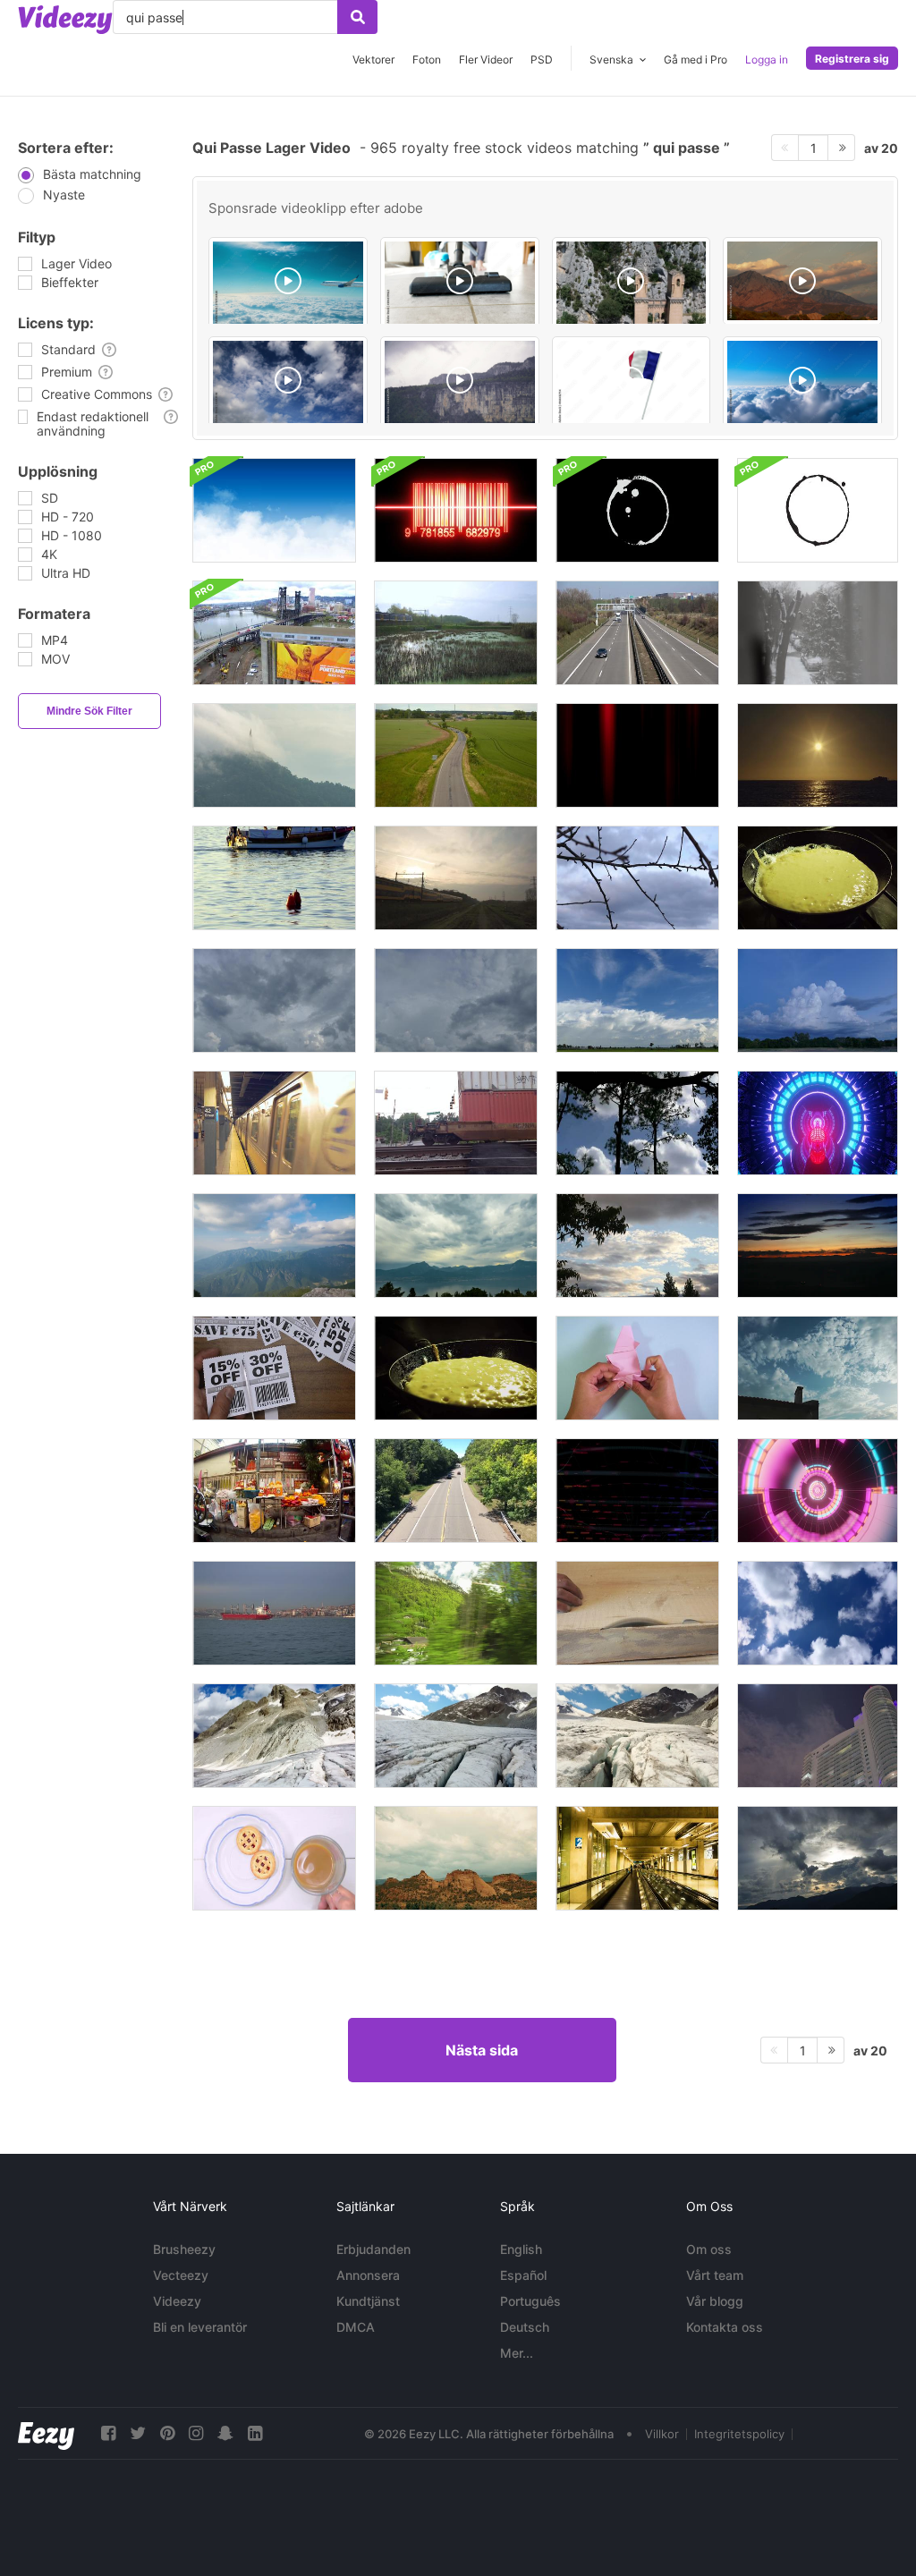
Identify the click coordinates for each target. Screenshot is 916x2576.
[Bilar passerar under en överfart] (456, 1491)
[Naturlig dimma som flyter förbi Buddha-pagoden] (274, 755)
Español (523, 2275)
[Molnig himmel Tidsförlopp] (637, 1246)
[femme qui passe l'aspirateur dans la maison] (460, 284)
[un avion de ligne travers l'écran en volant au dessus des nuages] (288, 284)
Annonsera (368, 2275)
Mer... (517, 2353)
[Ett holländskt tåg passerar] (456, 878)
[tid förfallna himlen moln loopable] (274, 510)
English (521, 2249)
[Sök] (357, 17)
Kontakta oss (725, 2327)
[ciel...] (288, 383)
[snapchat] (225, 2433)
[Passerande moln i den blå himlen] (818, 1613)
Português (530, 2301)
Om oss (709, 2249)
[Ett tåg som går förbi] (456, 633)
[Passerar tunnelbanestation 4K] (274, 1123)
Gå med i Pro (695, 59)
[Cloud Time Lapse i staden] (818, 1736)
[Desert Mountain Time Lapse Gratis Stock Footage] (456, 1858)
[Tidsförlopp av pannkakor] (818, 878)
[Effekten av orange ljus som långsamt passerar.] (637, 755)
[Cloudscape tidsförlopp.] (274, 1000)
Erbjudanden (373, 2249)
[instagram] (196, 2433)
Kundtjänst (368, 2301)
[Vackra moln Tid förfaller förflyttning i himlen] (818, 1858)
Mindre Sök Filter (89, 711)
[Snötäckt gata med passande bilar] (818, 633)
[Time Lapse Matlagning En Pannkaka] (456, 1368)
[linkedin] (255, 2433)
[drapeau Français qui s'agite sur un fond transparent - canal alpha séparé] (632, 383)
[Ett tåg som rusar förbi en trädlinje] (456, 1613)
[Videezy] (65, 20)
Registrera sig (852, 59)
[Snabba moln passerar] (637, 1123)
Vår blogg (715, 2301)
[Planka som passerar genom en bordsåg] (637, 1613)
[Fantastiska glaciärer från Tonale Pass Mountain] (274, 1736)
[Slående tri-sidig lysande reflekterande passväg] (818, 1491)
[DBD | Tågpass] (456, 1123)
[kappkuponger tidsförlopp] (274, 1368)
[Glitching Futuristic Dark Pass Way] (818, 1123)
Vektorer (373, 59)
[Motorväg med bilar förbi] (637, 633)
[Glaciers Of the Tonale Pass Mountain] (456, 1736)
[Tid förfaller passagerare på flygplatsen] (637, 1858)
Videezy (177, 2301)
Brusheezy (184, 2249)
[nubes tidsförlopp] (818, 1246)
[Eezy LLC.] (46, 2433)
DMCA (356, 2327)
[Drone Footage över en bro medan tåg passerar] (274, 633)
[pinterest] (167, 2433)
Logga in (767, 59)
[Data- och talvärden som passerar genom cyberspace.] (637, 1491)
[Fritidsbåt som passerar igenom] (274, 878)
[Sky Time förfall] (637, 878)
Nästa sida (482, 2050)
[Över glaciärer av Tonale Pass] (637, 1736)
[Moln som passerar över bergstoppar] (274, 1246)
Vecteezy (181, 2275)
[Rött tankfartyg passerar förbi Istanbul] (274, 1613)
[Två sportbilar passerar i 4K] (456, 755)
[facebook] (108, 2433)
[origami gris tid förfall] (637, 1368)
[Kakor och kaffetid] (274, 1858)
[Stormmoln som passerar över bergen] (456, 1246)
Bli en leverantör (200, 2327)
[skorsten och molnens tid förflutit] (818, 1368)
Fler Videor (486, 59)
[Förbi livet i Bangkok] (274, 1491)
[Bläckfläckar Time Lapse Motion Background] (637, 510)
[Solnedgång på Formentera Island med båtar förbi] (818, 755)
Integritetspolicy (739, 2434)
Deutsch (525, 2327)
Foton (427, 59)
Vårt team (715, 2275)
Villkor (662, 2434)
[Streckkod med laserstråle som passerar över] (456, 510)
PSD (542, 59)
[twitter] (138, 2433)
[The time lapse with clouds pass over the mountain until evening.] (802, 281)
